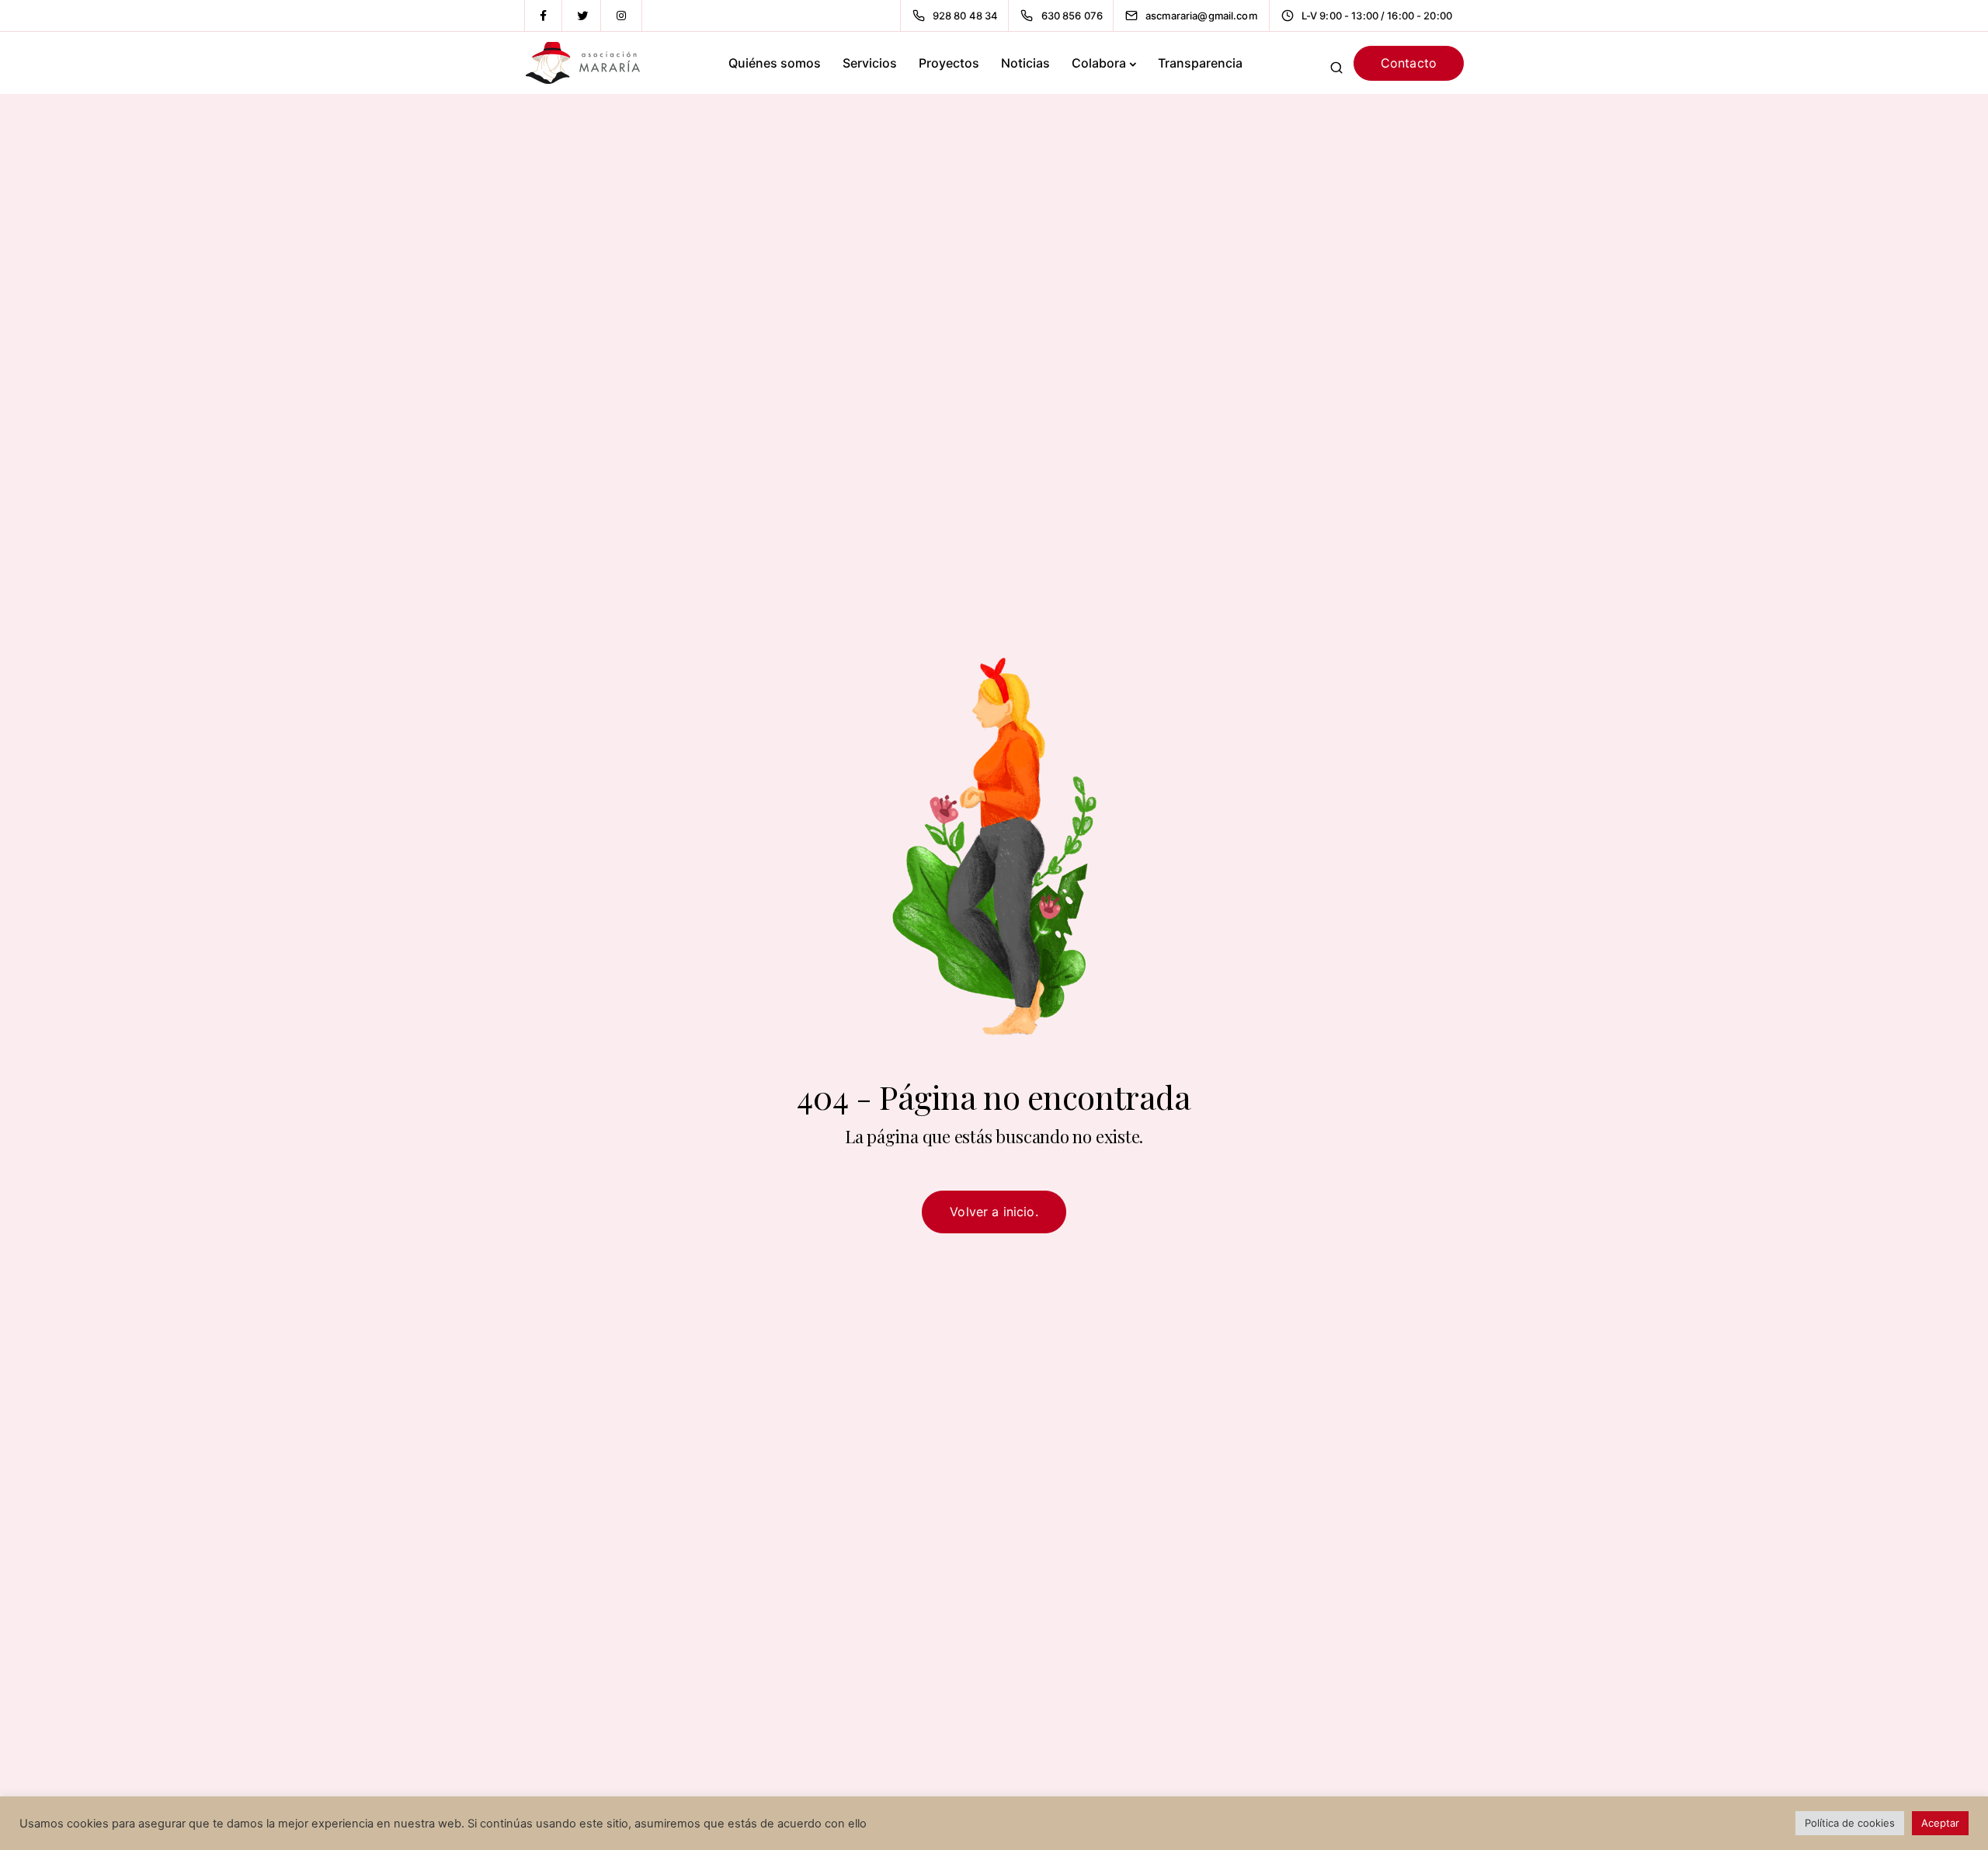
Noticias (1025, 63)
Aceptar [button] (1940, 1823)
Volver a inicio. (994, 1212)
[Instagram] (621, 16)
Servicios (870, 63)
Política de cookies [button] (1850, 1823)
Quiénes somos (775, 63)
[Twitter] (582, 16)
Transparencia (1200, 63)
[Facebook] (544, 16)
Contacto (1409, 63)
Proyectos (949, 63)
